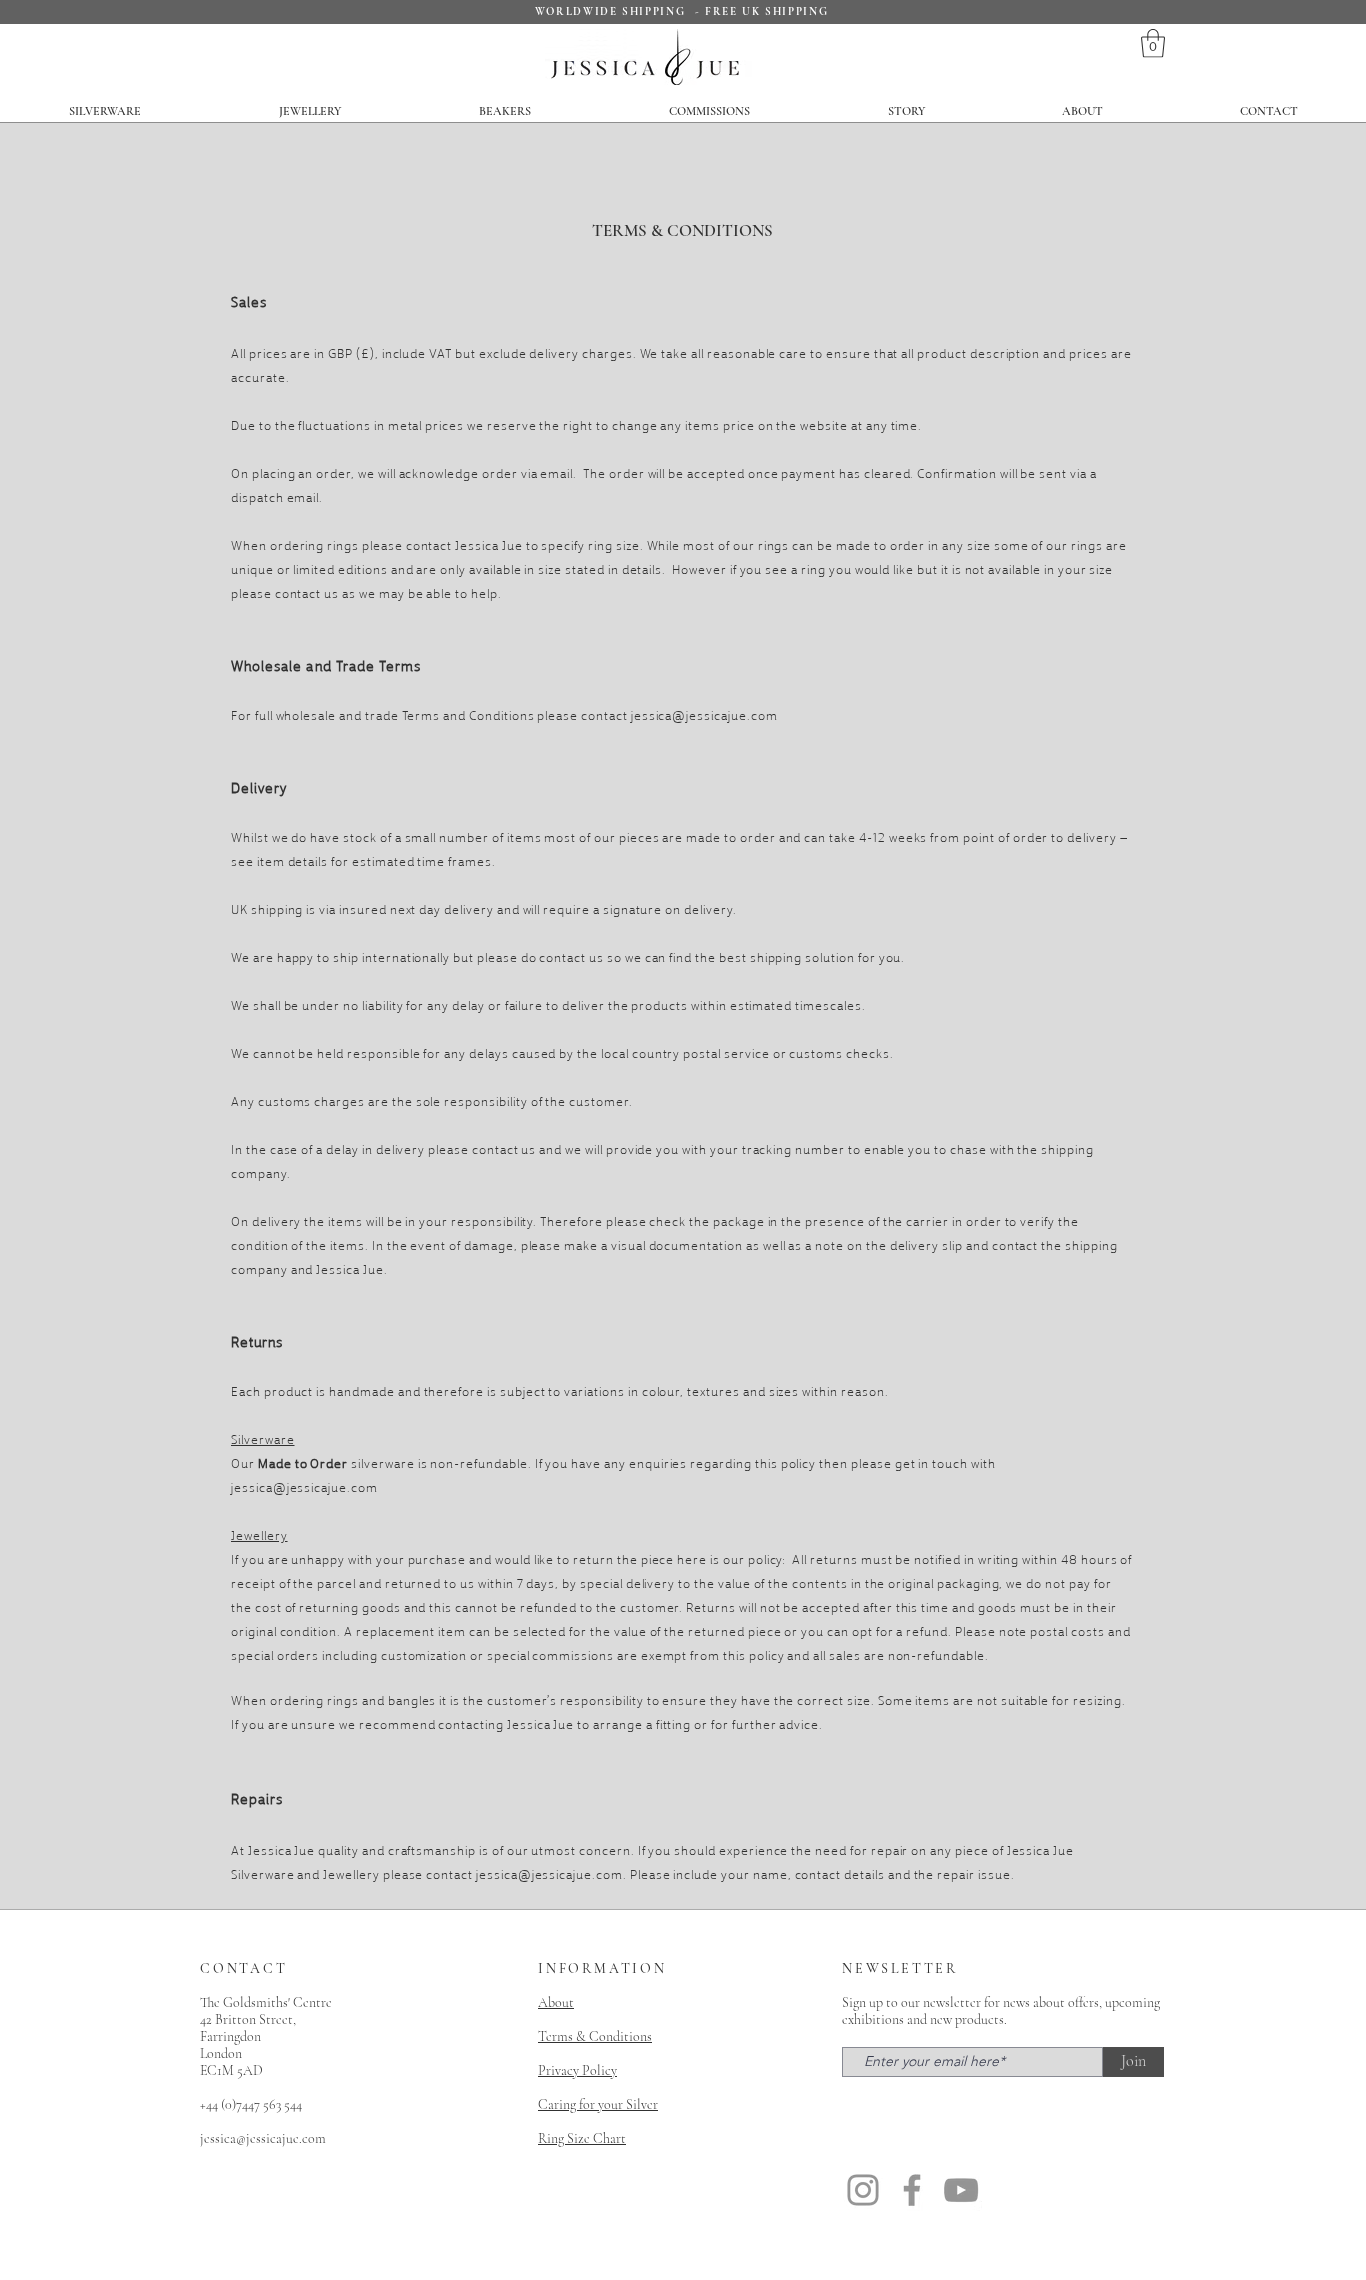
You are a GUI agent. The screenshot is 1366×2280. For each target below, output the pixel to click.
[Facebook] (912, 2190)
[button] (1153, 43)
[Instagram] (863, 2190)
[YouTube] (961, 2190)
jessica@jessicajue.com (704, 714)
